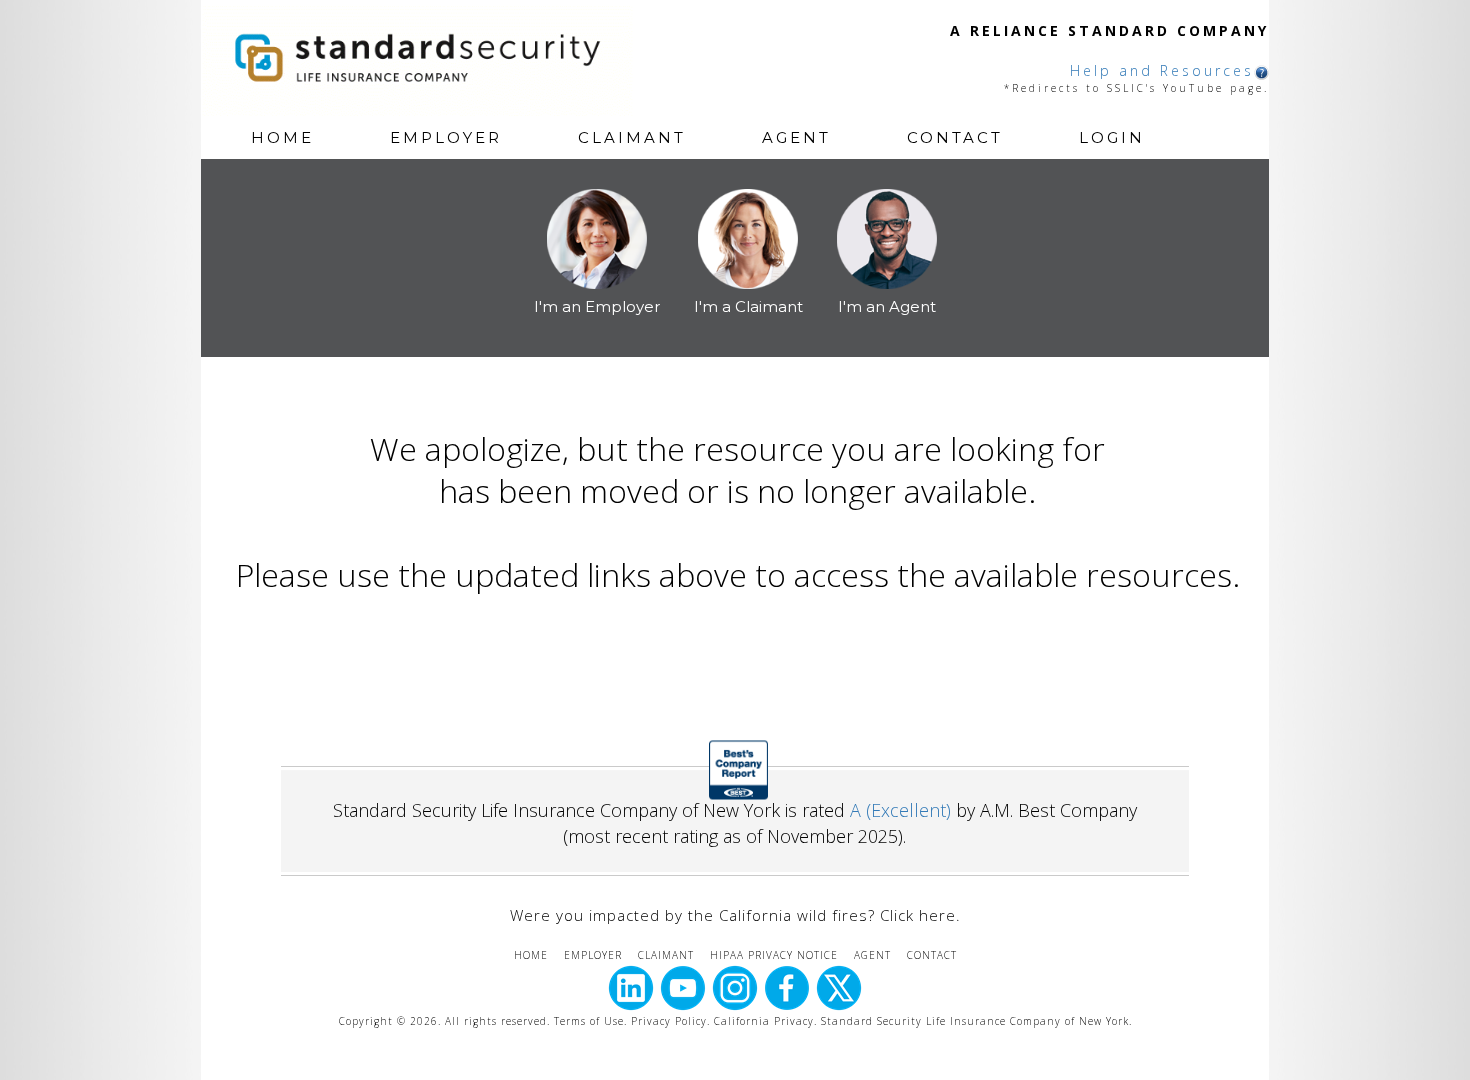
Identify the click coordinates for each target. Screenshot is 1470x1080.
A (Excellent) (900, 810)
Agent (796, 137)
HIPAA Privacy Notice (774, 955)
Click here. (920, 915)
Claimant (632, 137)
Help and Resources (1162, 70)
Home (282, 137)
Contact (955, 137)
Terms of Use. (590, 1021)
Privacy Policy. (670, 1021)
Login (1112, 137)
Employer (446, 137)
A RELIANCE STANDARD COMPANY (1109, 30)
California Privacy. (767, 1021)
